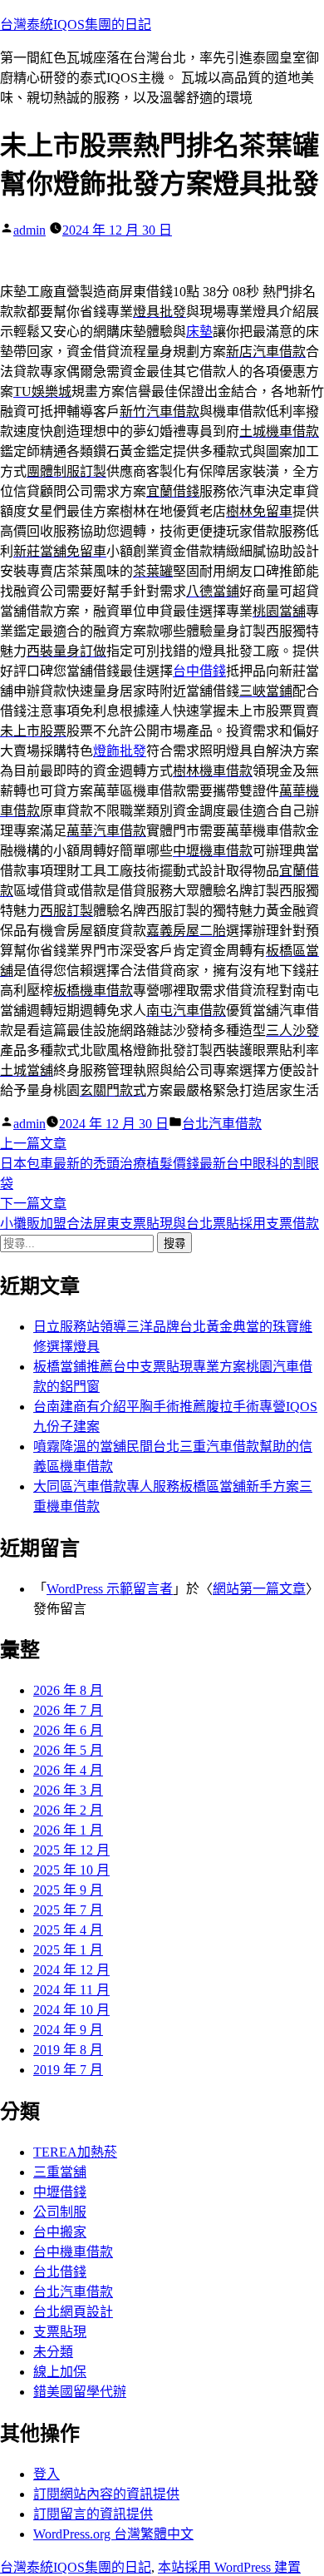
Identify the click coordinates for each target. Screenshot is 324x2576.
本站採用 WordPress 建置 (229, 2567)
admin (29, 230)
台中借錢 (199, 671)
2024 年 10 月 (71, 2010)
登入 (47, 2474)
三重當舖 (60, 2172)
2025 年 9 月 (68, 1890)
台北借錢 (60, 2272)
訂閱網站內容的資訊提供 (106, 2494)
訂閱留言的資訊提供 (93, 2514)
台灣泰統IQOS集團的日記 (76, 25)
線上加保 (60, 2372)
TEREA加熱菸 (75, 2152)
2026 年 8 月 (68, 1690)
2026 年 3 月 (68, 1790)
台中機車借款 (73, 2252)
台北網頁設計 (73, 2312)
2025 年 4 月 (68, 1930)
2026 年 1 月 (68, 1830)
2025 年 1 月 (68, 1950)
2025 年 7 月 (68, 1910)
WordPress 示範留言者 (110, 1589)
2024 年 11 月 (71, 1990)
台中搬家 (60, 2232)
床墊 (199, 332)
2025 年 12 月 (71, 1850)
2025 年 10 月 (71, 1870)
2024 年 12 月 (71, 1970)
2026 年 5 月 (68, 1750)
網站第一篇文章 (259, 1589)
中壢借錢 (60, 2192)
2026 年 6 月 (68, 1730)
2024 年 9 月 (68, 2030)
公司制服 (60, 2212)
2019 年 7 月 (68, 2070)
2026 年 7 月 (68, 1710)
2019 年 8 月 (68, 2050)
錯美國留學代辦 (80, 2392)
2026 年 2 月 (68, 1810)
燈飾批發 (120, 751)
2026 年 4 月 (68, 1770)
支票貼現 (60, 2332)
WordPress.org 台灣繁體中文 (113, 2534)
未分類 (53, 2352)
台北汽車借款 (222, 1124)
